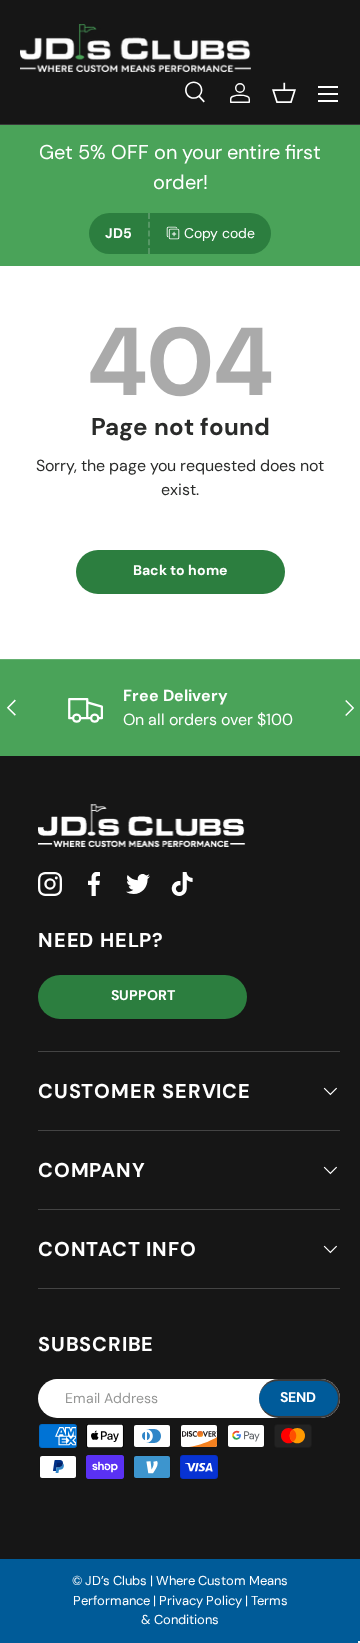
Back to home (180, 570)
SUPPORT (143, 995)
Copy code (219, 233)
